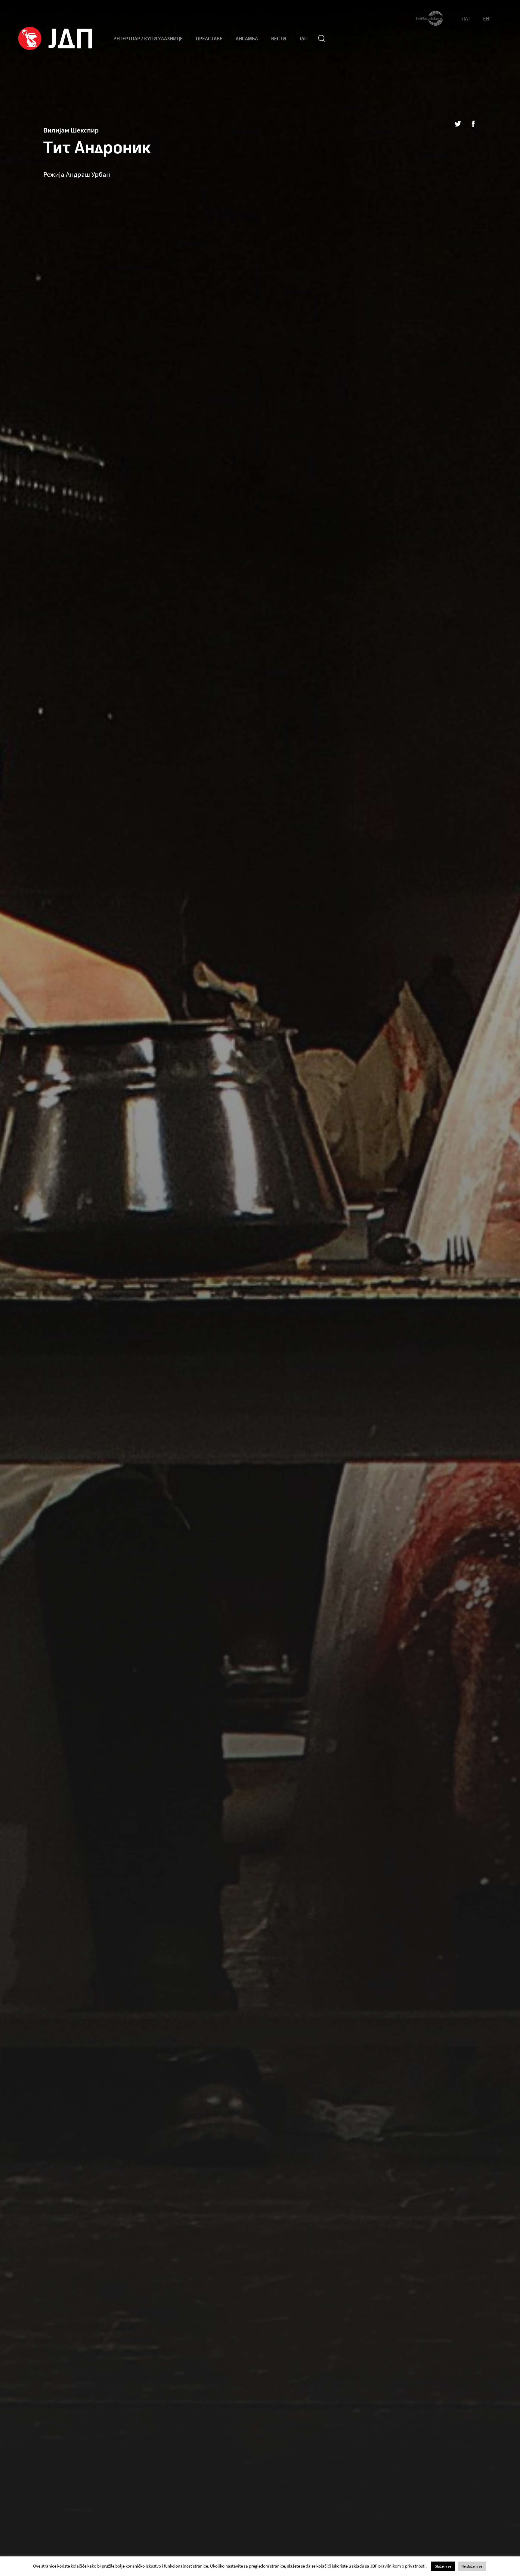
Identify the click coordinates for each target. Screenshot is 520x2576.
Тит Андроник (97, 148)
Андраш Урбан (88, 174)
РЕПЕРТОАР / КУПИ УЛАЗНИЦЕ (148, 39)
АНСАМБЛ (247, 39)
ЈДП (303, 39)
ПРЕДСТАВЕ (209, 39)
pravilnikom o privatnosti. (402, 2566)
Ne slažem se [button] (472, 2566)
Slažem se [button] (443, 2566)
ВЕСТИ (279, 39)
